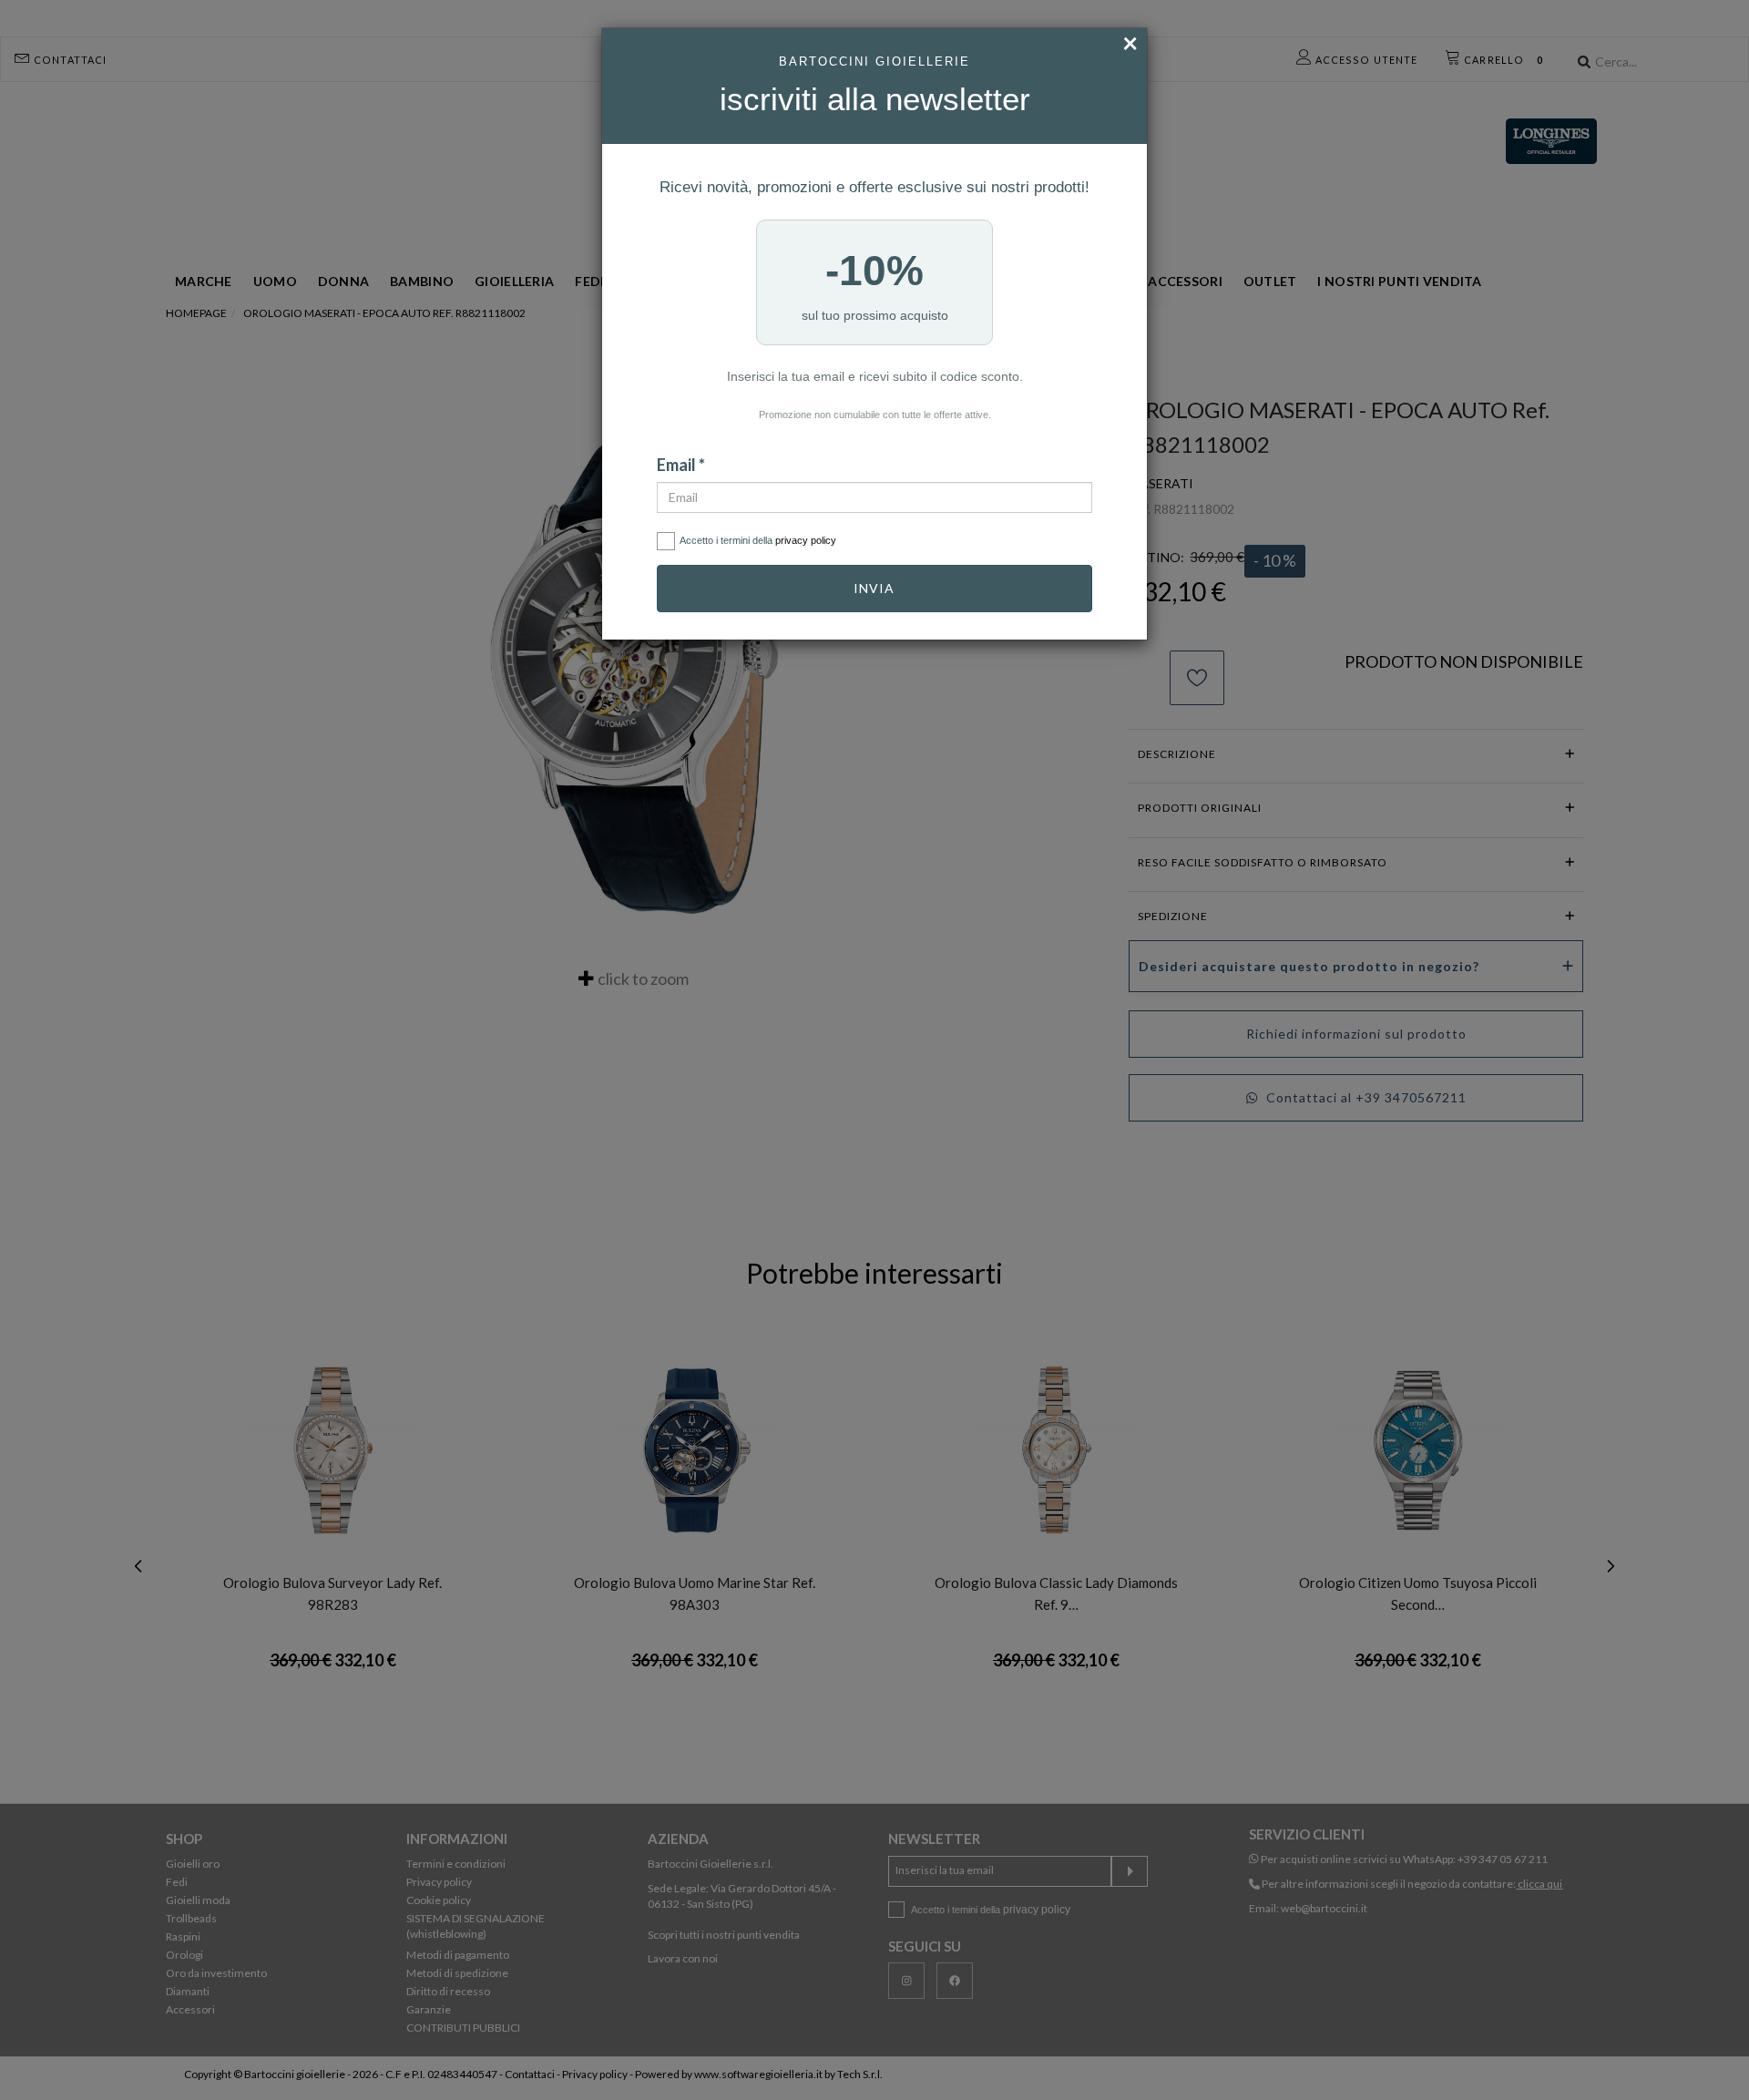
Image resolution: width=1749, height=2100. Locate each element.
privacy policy (806, 540)
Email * (681, 465)
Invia (874, 588)
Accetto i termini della (758, 540)
